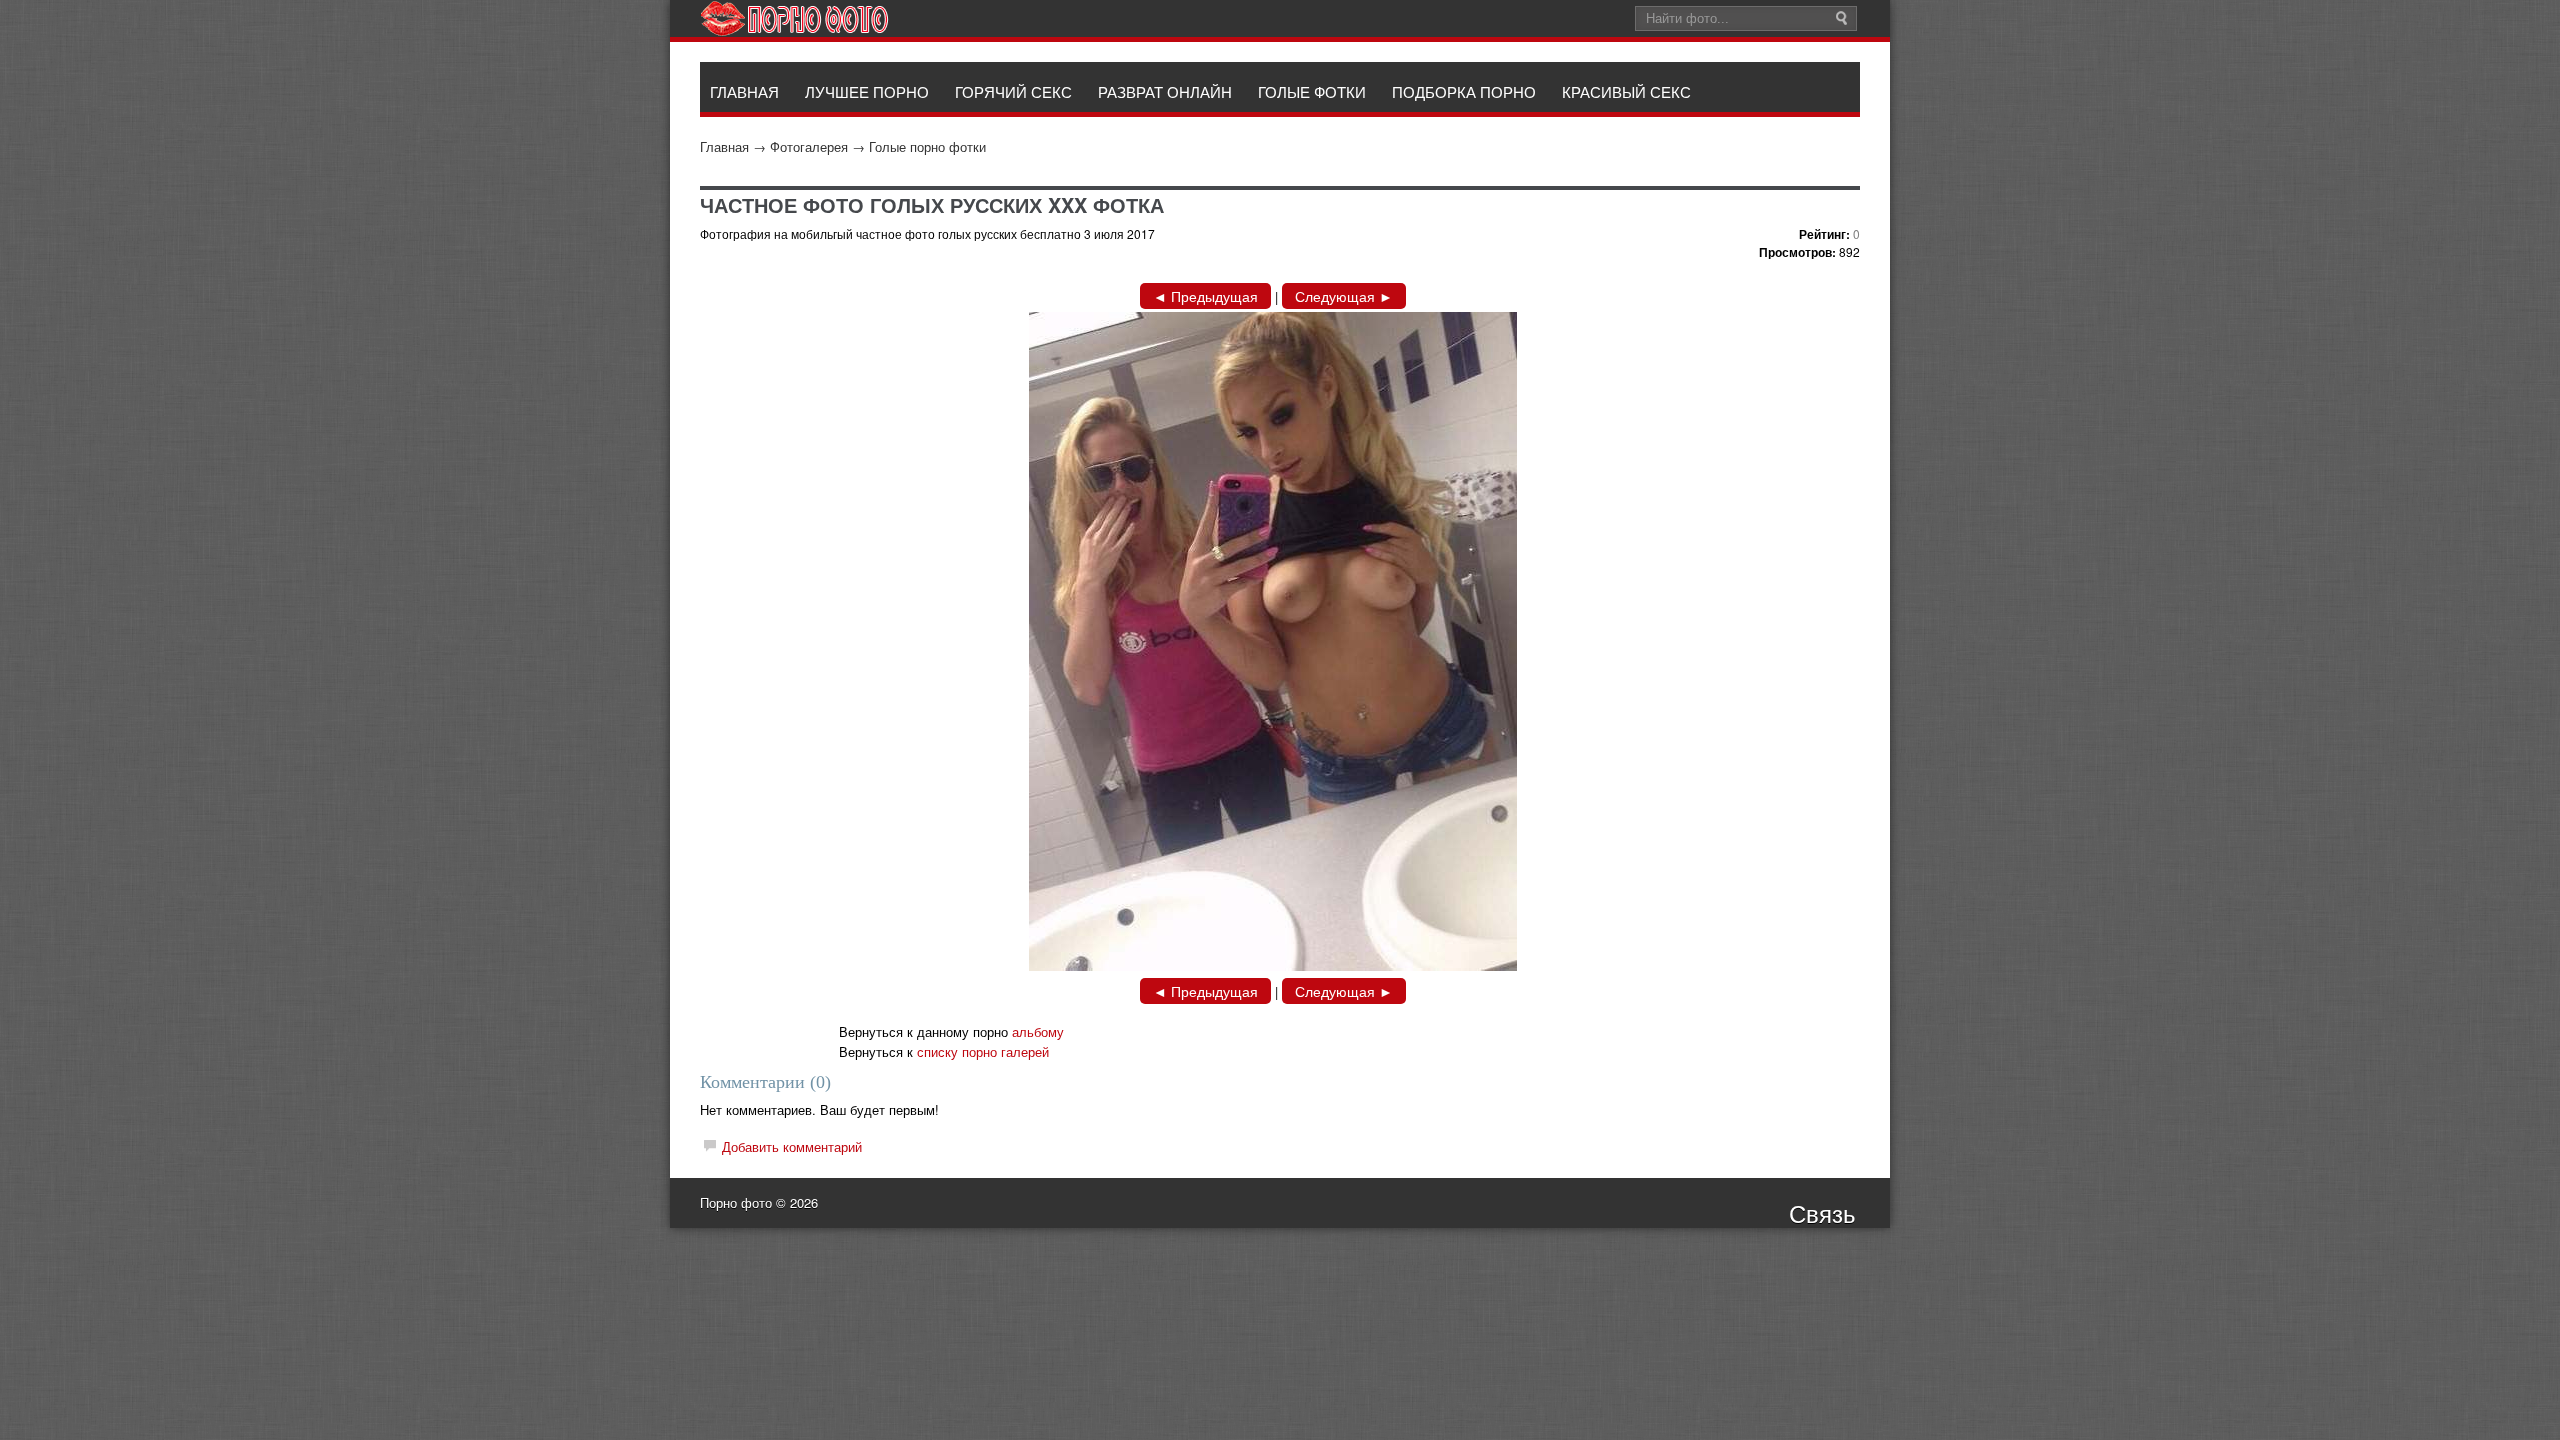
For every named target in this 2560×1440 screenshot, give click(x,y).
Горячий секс (1013, 91)
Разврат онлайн (1165, 91)
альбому (1038, 1031)
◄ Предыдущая (1205, 296)
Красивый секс (1626, 91)
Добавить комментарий (792, 1146)
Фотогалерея (809, 146)
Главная (724, 146)
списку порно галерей (983, 1051)
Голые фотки (1312, 91)
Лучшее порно (867, 91)
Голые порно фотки (927, 146)
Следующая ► (1344, 296)
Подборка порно (1464, 91)
